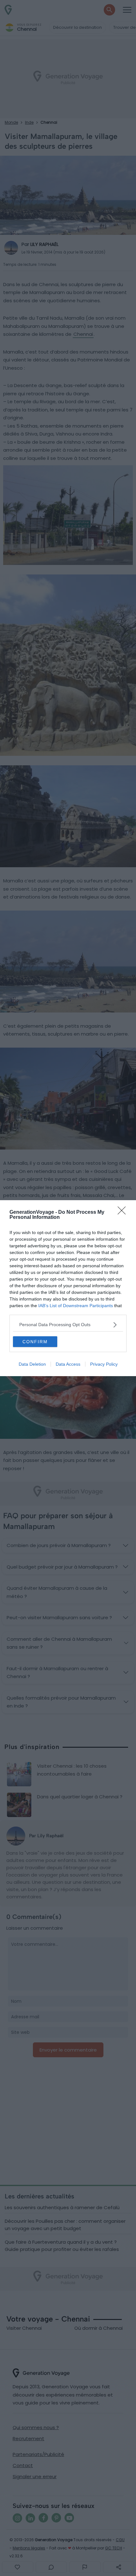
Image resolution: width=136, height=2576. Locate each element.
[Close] (124, 1213)
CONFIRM (35, 1342)
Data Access (68, 1364)
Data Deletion (32, 1364)
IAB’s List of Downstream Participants (76, 1306)
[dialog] (68, 1288)
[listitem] (68, 1325)
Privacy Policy (104, 1364)
